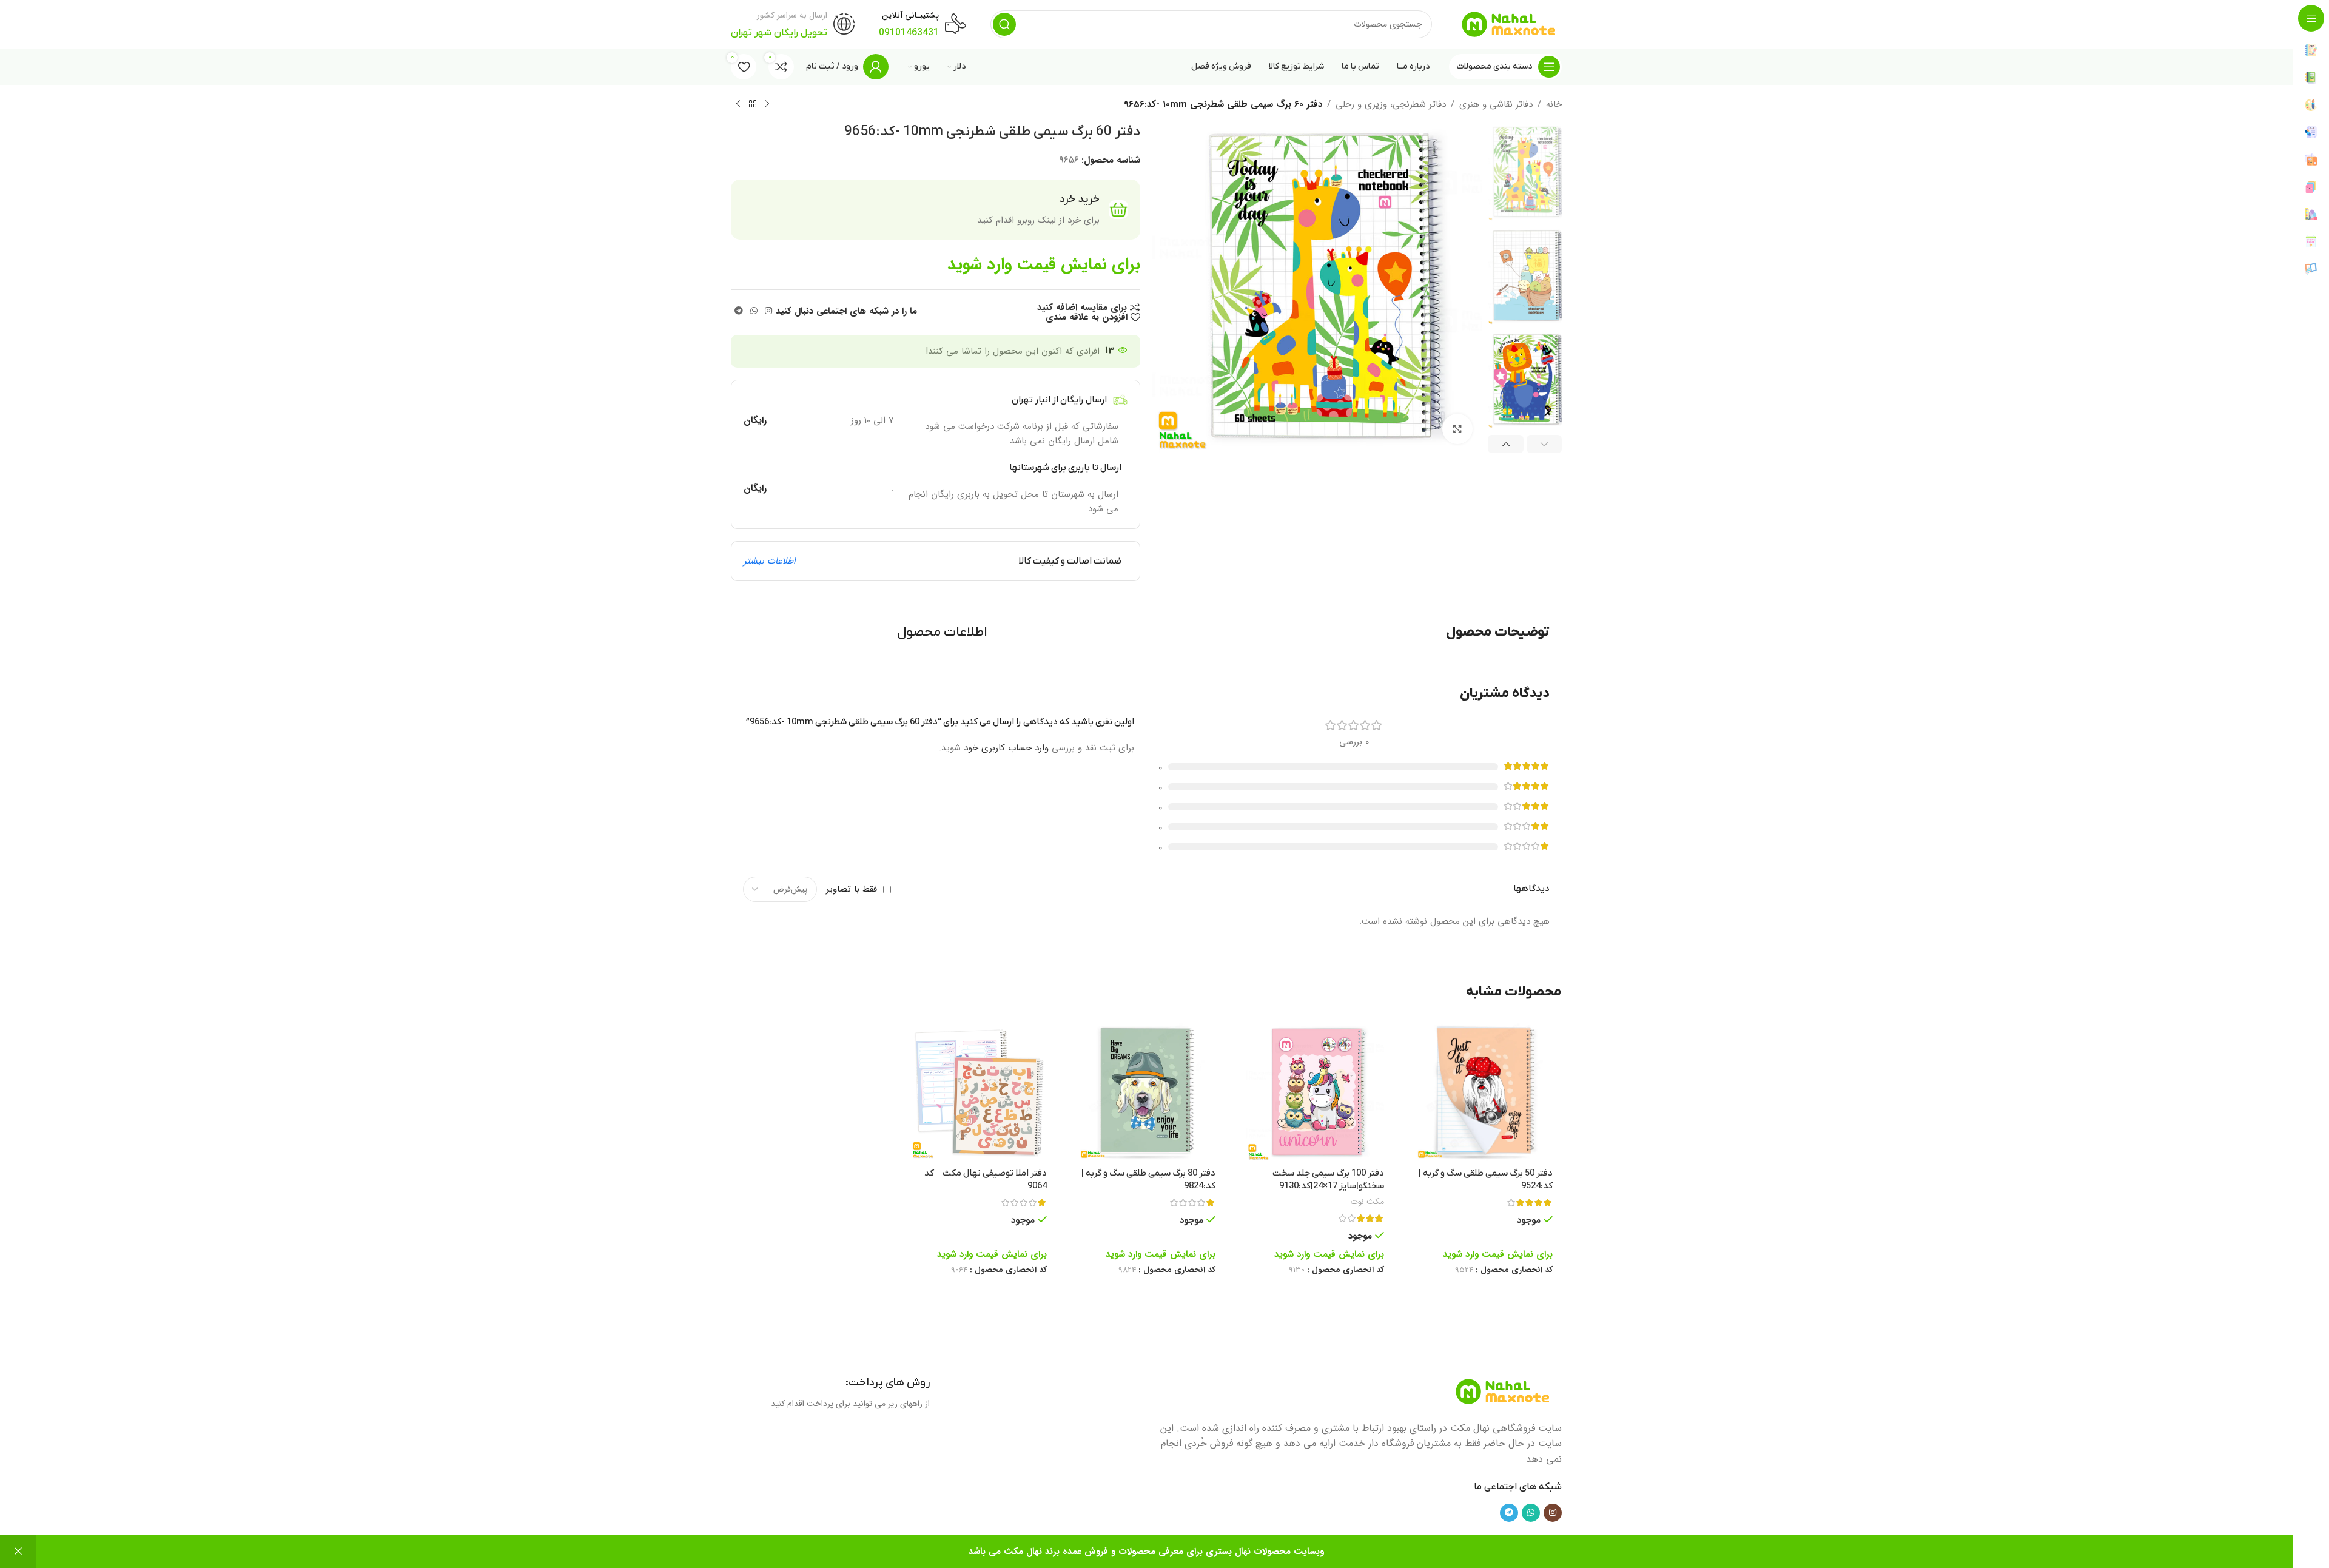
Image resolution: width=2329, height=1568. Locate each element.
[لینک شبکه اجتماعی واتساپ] (754, 311)
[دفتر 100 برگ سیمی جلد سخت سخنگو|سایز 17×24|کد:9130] (1315, 1092)
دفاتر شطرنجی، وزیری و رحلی (1391, 104)
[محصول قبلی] (767, 104)
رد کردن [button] (18, 1552)
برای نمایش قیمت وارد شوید (1044, 264)
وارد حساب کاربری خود (1006, 748)
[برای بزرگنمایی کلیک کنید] (1457, 429)
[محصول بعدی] (738, 104)
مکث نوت (1367, 1202)
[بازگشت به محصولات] (753, 104)
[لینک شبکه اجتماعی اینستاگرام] (768, 311)
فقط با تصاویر (852, 889)
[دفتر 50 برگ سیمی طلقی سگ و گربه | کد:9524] (1484, 1092)
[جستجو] (1004, 24)
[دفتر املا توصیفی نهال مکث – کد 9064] (978, 1092)
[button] (1544, 444)
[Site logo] (1509, 24)
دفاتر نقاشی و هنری (1496, 104)
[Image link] (1503, 1391)
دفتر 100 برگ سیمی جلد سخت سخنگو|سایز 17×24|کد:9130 (1328, 1179)
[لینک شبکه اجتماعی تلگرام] (739, 311)
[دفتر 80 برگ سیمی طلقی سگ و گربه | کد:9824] (1146, 1092)
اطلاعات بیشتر (769, 561)
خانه (1554, 104)
